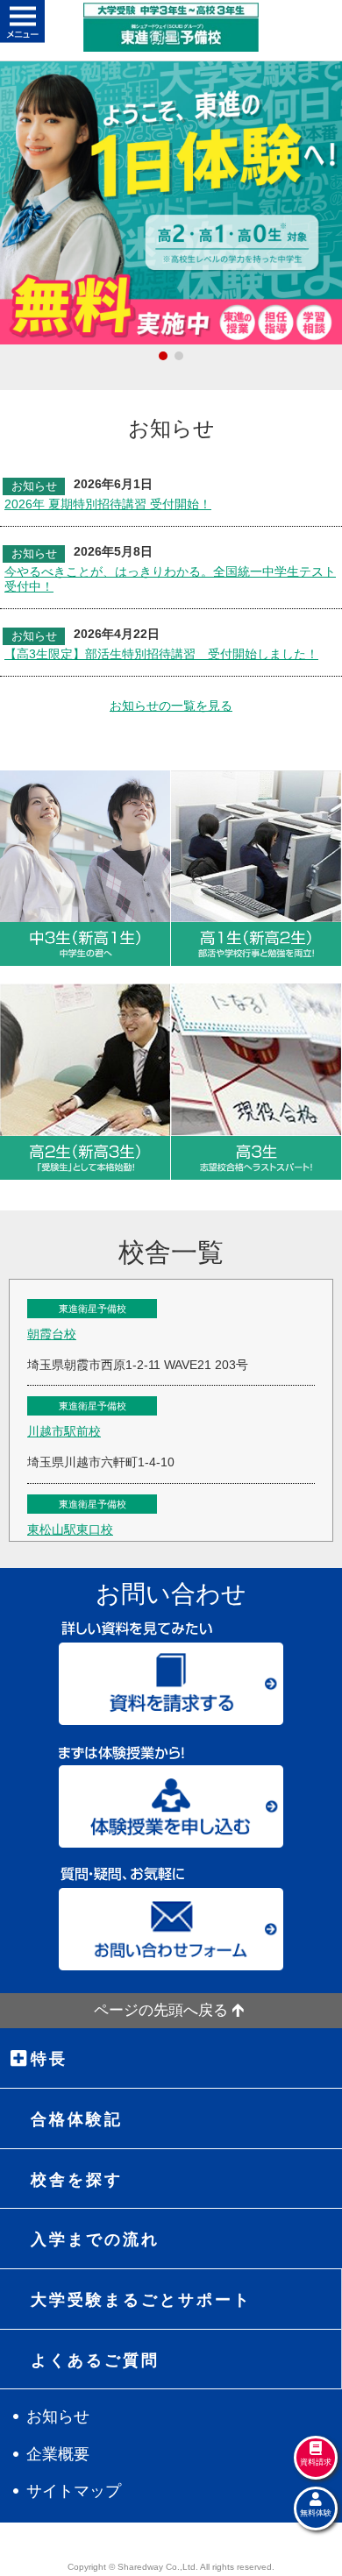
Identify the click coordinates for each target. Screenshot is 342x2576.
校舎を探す (77, 2180)
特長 (49, 2059)
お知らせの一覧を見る (171, 706)
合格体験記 (77, 2119)
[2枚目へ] (179, 356)
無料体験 (316, 2513)
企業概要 (58, 2454)
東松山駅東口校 (70, 1529)
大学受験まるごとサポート (141, 2300)
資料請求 (316, 2462)
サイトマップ (74, 2491)
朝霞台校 (52, 1334)
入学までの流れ (95, 2239)
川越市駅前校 (64, 1431)
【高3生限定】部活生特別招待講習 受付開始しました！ (161, 654)
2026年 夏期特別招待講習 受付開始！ (108, 504)
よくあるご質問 (95, 2360)
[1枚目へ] (163, 356)
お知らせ (58, 2416)
